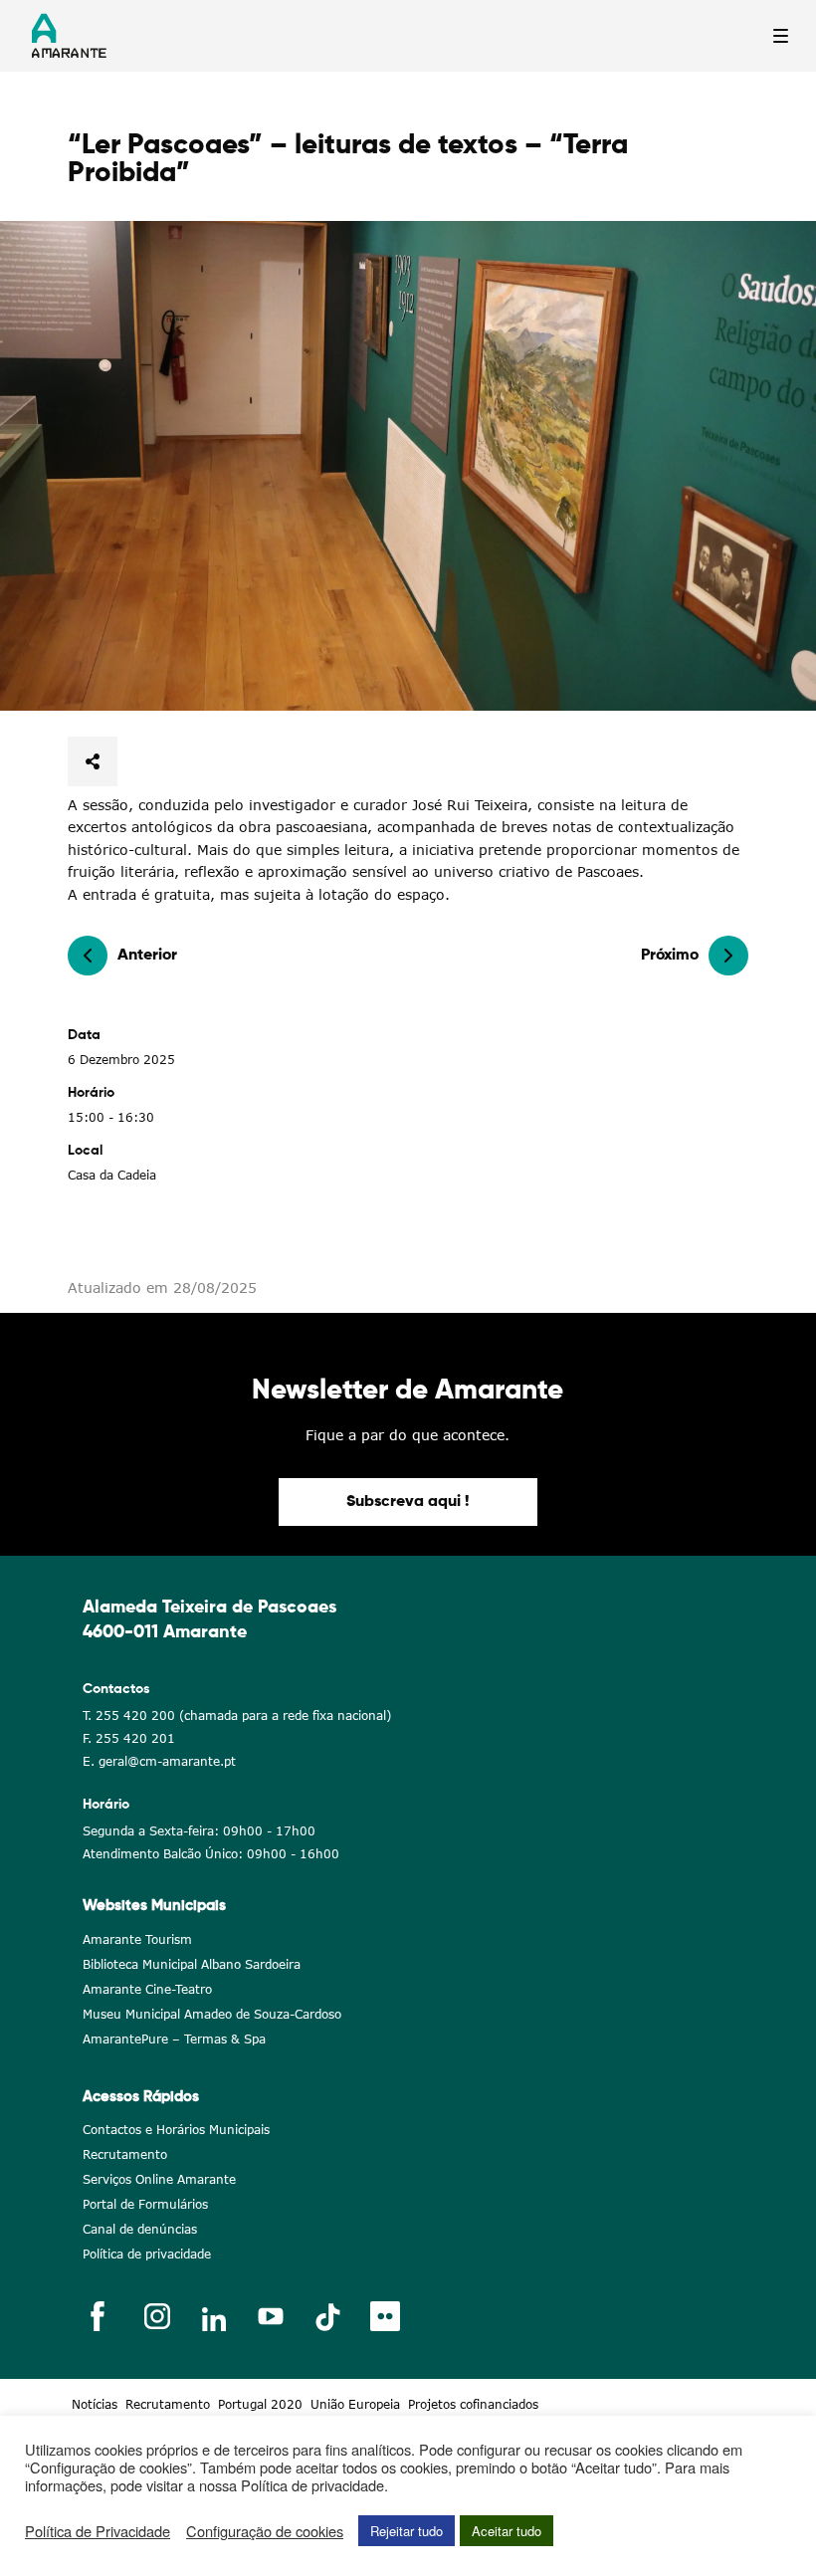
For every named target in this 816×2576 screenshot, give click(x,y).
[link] (408, 466)
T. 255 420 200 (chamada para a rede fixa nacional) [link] (237, 1716)
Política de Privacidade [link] (98, 2531)
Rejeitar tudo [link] (407, 2531)
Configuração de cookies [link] (265, 2531)
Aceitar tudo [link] (507, 2531)
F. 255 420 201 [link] (129, 1738)
